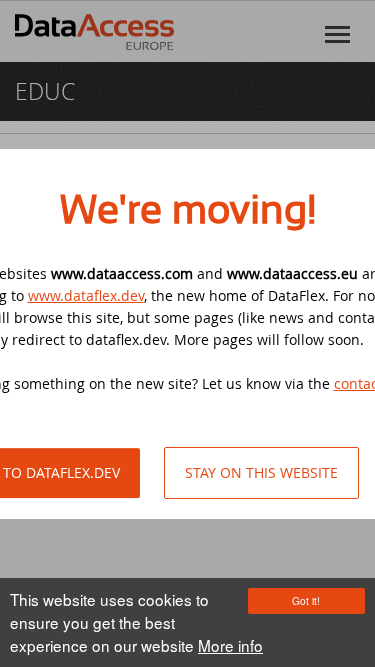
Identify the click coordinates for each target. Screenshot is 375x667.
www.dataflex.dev (86, 295)
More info (230, 645)
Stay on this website (261, 472)
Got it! (306, 600)
